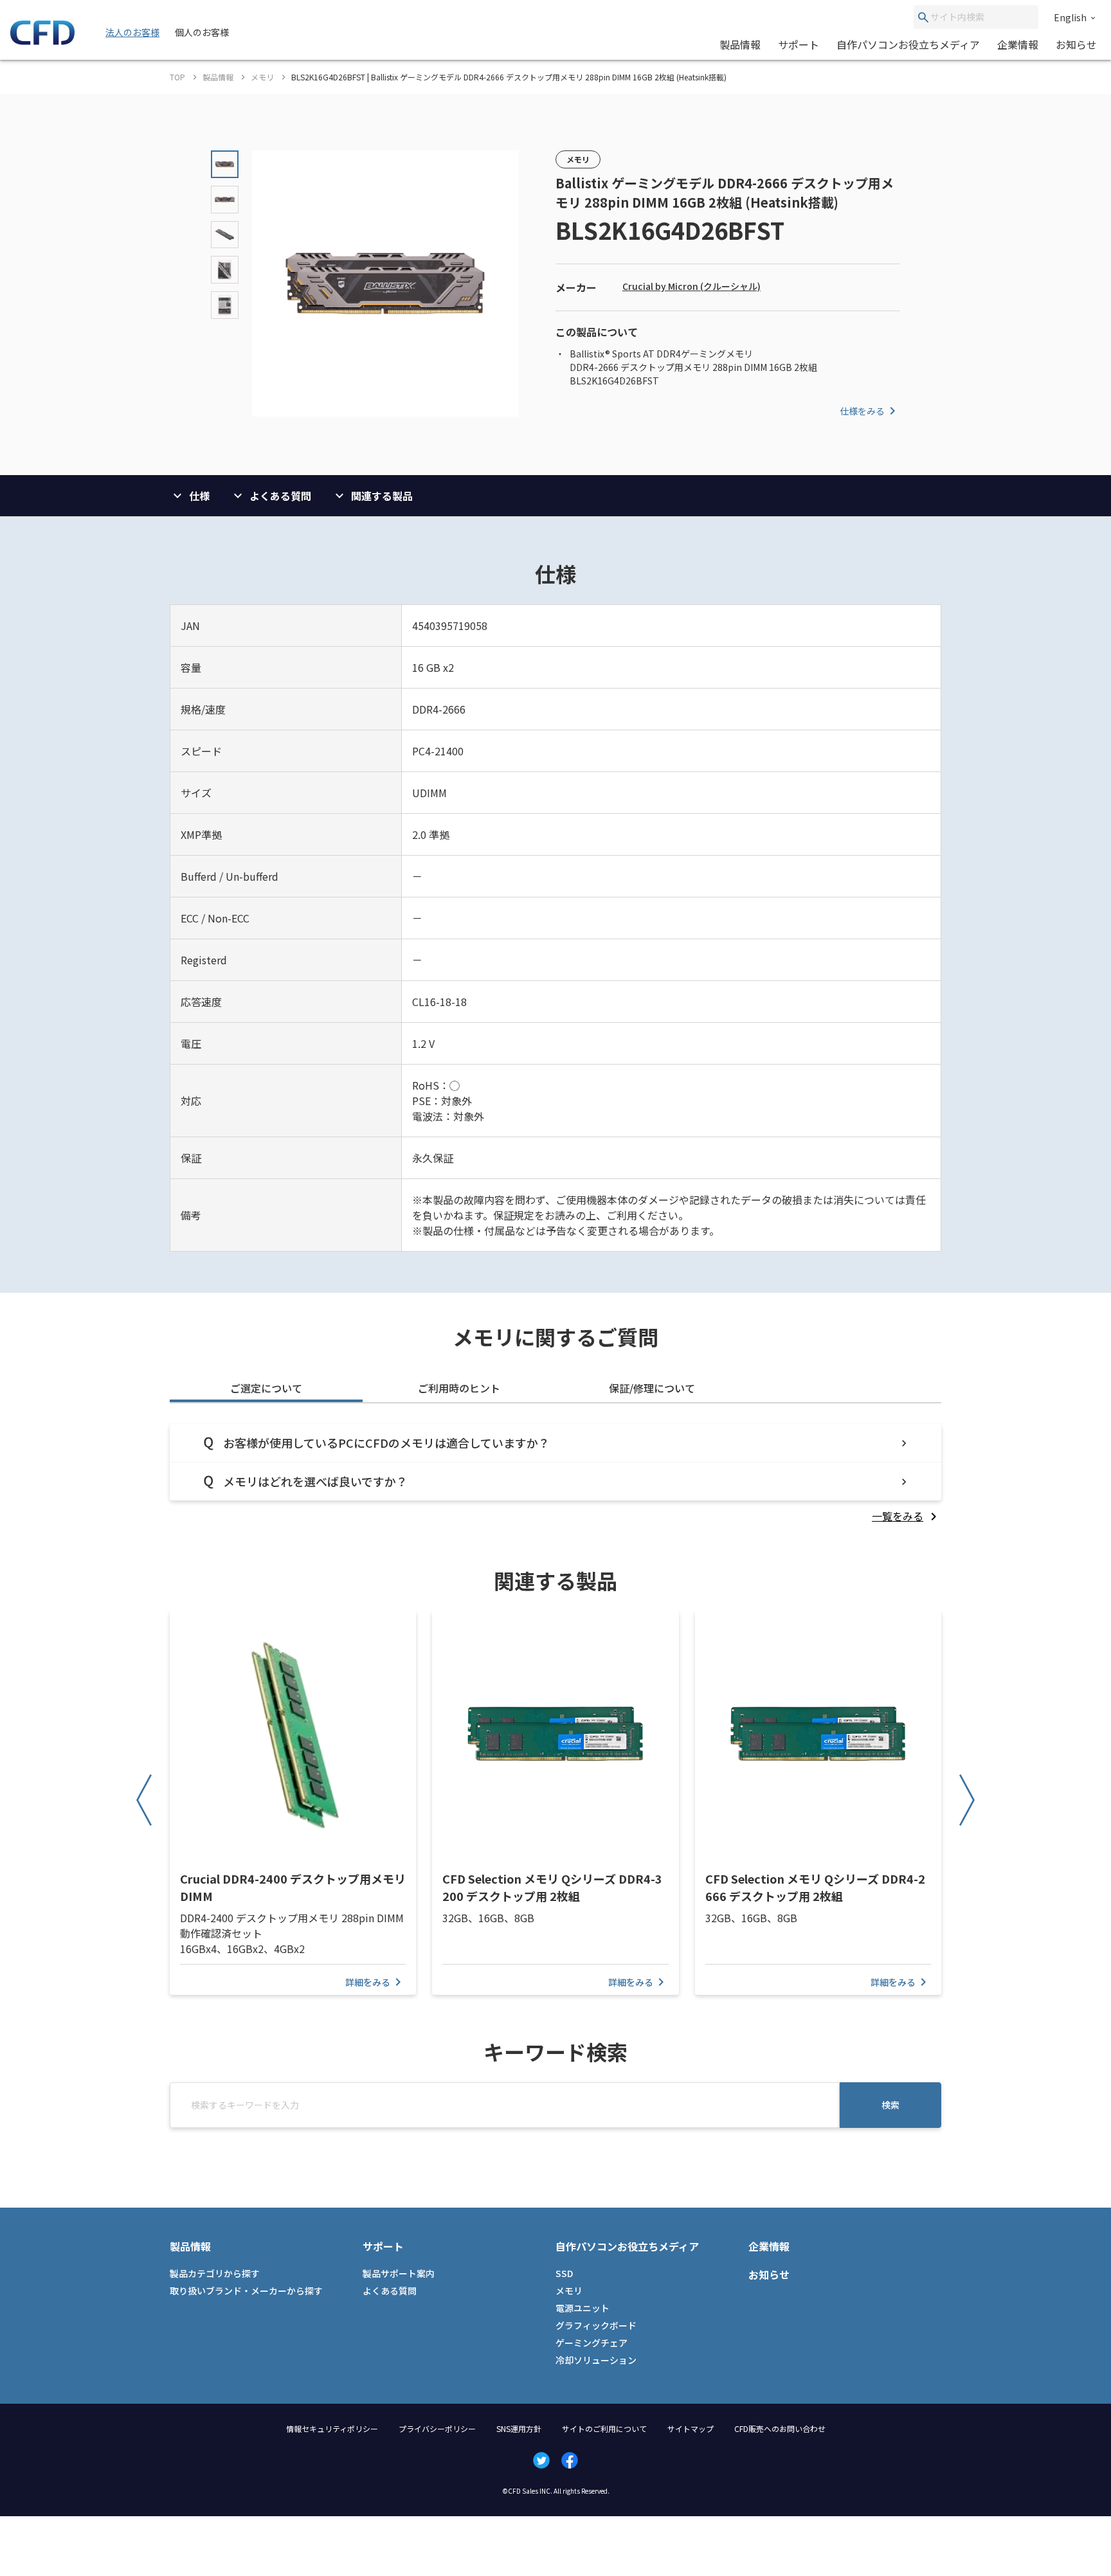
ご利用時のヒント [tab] (459, 1388)
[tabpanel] (555, 1474)
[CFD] (42, 41)
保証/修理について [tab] (652, 1388)
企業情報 (1018, 44)
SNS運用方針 (519, 2428)
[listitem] (907, 1516)
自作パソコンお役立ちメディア (908, 44)
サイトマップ (691, 2428)
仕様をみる (862, 411)
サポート (799, 44)
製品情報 (740, 44)
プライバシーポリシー (437, 2428)
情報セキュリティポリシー (332, 2428)
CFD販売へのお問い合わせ (780, 2428)
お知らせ (1076, 44)
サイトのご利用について (604, 2428)
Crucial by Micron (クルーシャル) (691, 286)
